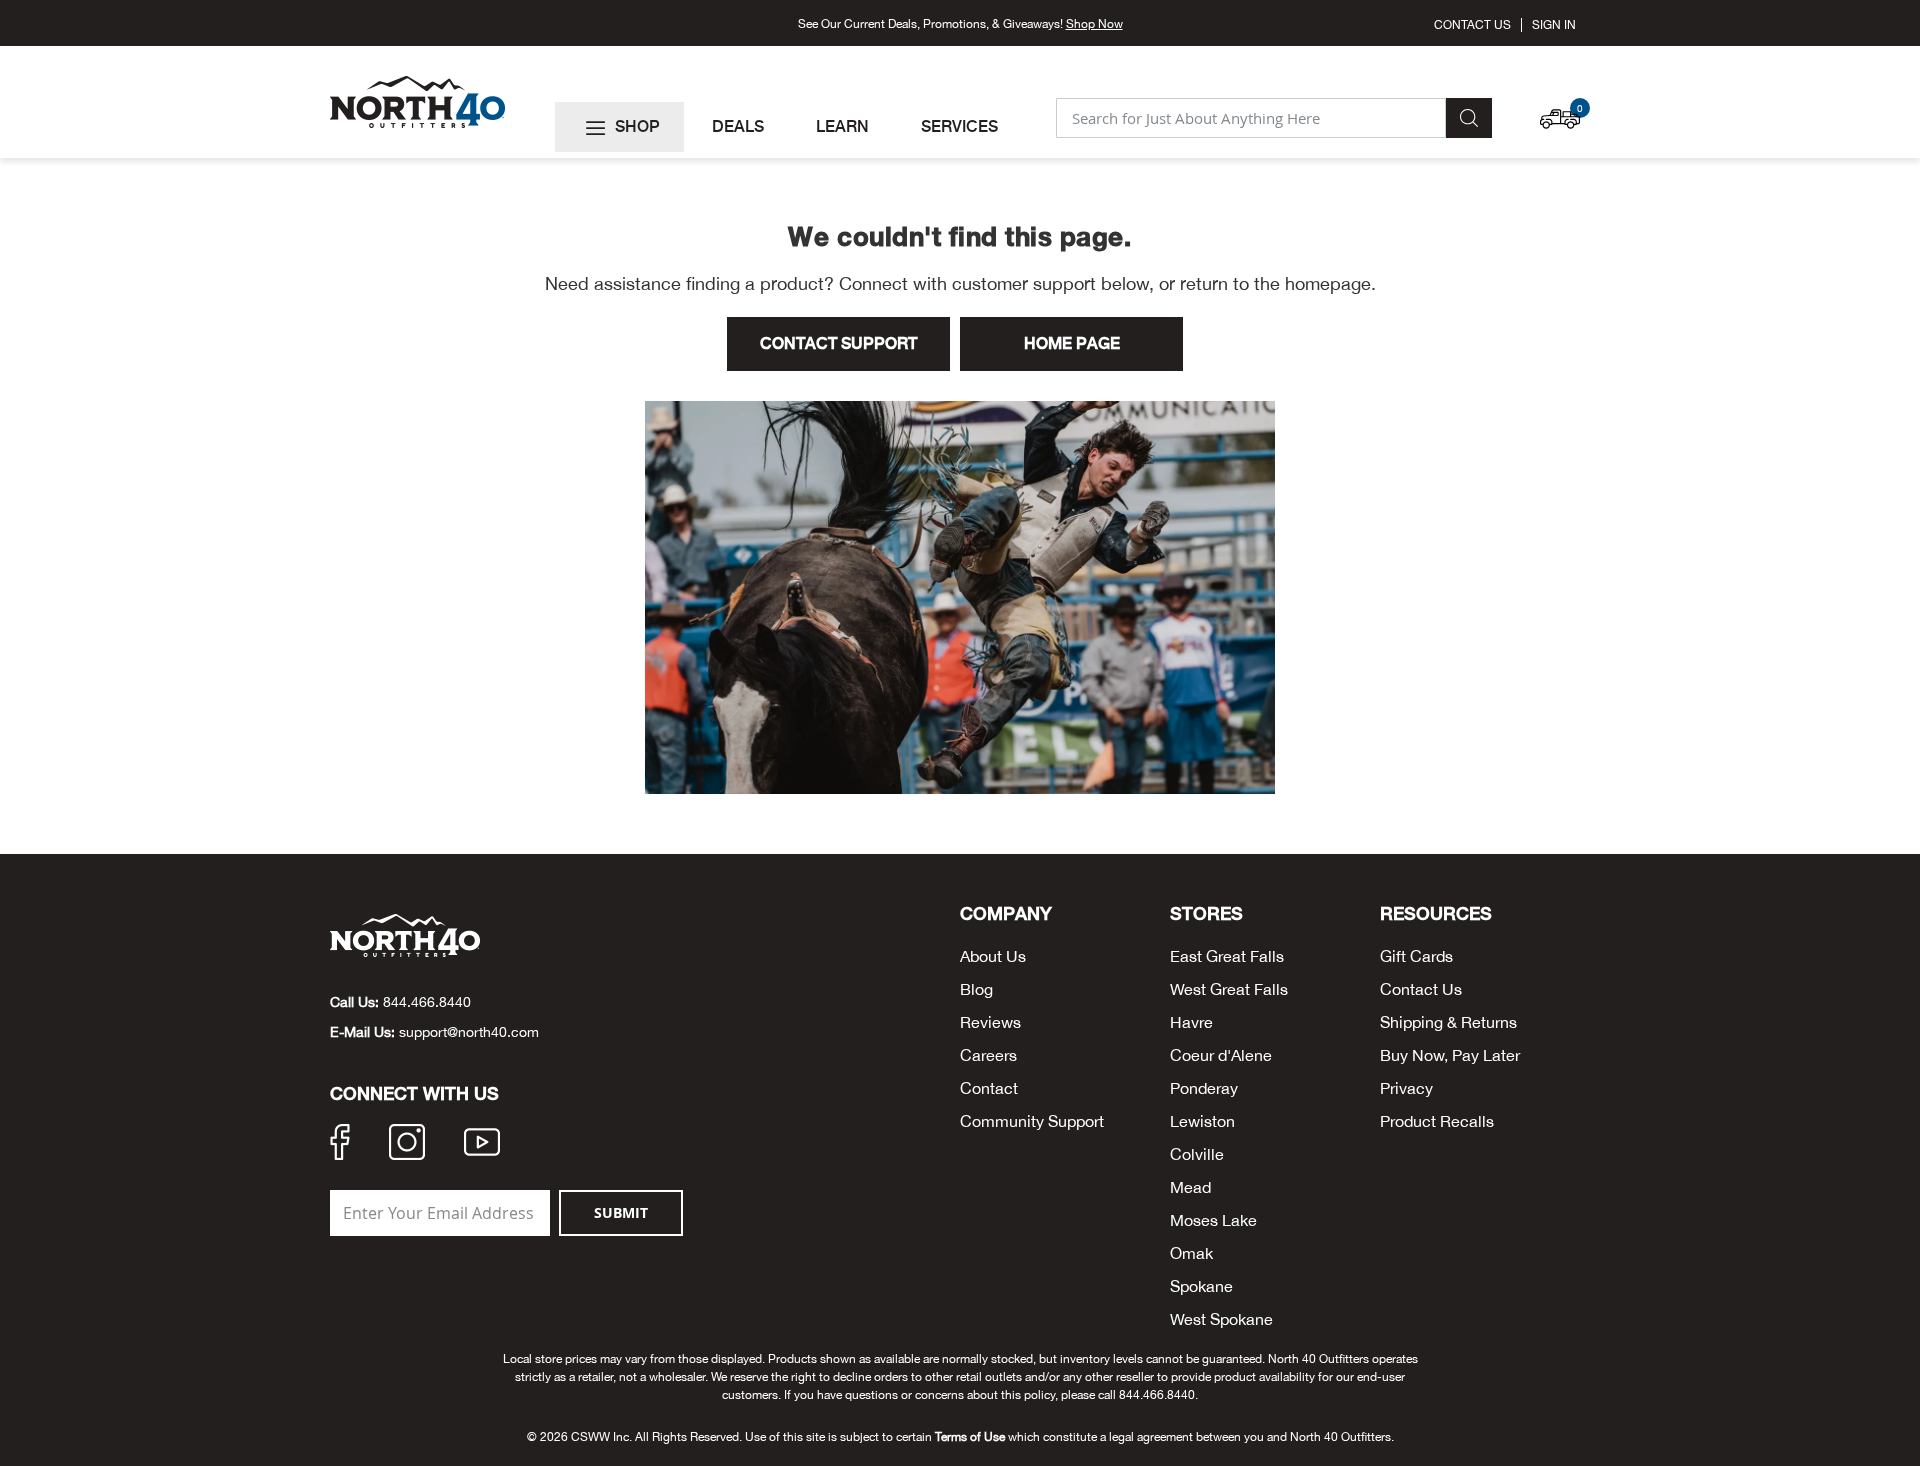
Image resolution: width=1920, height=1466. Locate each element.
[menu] (797, 127)
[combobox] (1251, 118)
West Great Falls (1229, 989)
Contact (989, 1088)
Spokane (1201, 1286)
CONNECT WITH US (414, 1094)
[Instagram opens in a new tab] (407, 1145)
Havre (1191, 1022)
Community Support (1032, 1121)
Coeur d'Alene (1221, 1055)
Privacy (1406, 1088)
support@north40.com (469, 1032)
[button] (1565, 109)
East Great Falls (1227, 956)
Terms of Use (970, 1437)
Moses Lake (1213, 1220)
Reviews (990, 1022)
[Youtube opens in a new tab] (482, 1145)
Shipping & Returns (1448, 1022)
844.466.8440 (427, 1002)
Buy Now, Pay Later (1450, 1055)
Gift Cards (1416, 956)
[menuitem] (619, 127)
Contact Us (1472, 25)
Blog (976, 989)
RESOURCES (1436, 914)
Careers (988, 1055)
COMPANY (1006, 914)
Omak (1191, 1253)
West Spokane (1221, 1319)
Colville (1197, 1154)
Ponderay (1204, 1088)
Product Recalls (1437, 1121)
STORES (1206, 914)
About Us (993, 956)
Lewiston (1202, 1121)
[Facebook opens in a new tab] (340, 1145)
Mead (1190, 1187)
